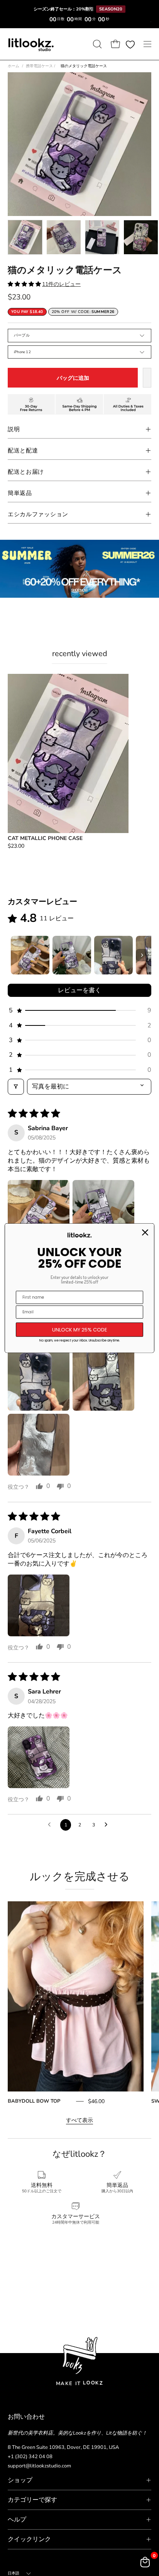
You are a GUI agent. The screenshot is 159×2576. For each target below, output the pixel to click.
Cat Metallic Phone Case (45, 838)
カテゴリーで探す (32, 2500)
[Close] (145, 1232)
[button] (96, 44)
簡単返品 (20, 493)
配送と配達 (23, 451)
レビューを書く (79, 990)
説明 (14, 429)
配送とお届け (26, 472)
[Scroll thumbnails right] (142, 955)
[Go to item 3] (113, 955)
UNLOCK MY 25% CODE (80, 1329)
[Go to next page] (108, 1825)
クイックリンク (29, 2539)
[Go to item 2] (72, 955)
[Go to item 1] (30, 955)
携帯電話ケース (41, 66)
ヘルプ (17, 2520)
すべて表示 (79, 2120)
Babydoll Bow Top (34, 2101)
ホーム (14, 66)
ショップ (20, 2480)
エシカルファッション (38, 514)
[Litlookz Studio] (31, 44)
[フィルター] (16, 1087)
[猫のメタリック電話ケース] (25, 237)
